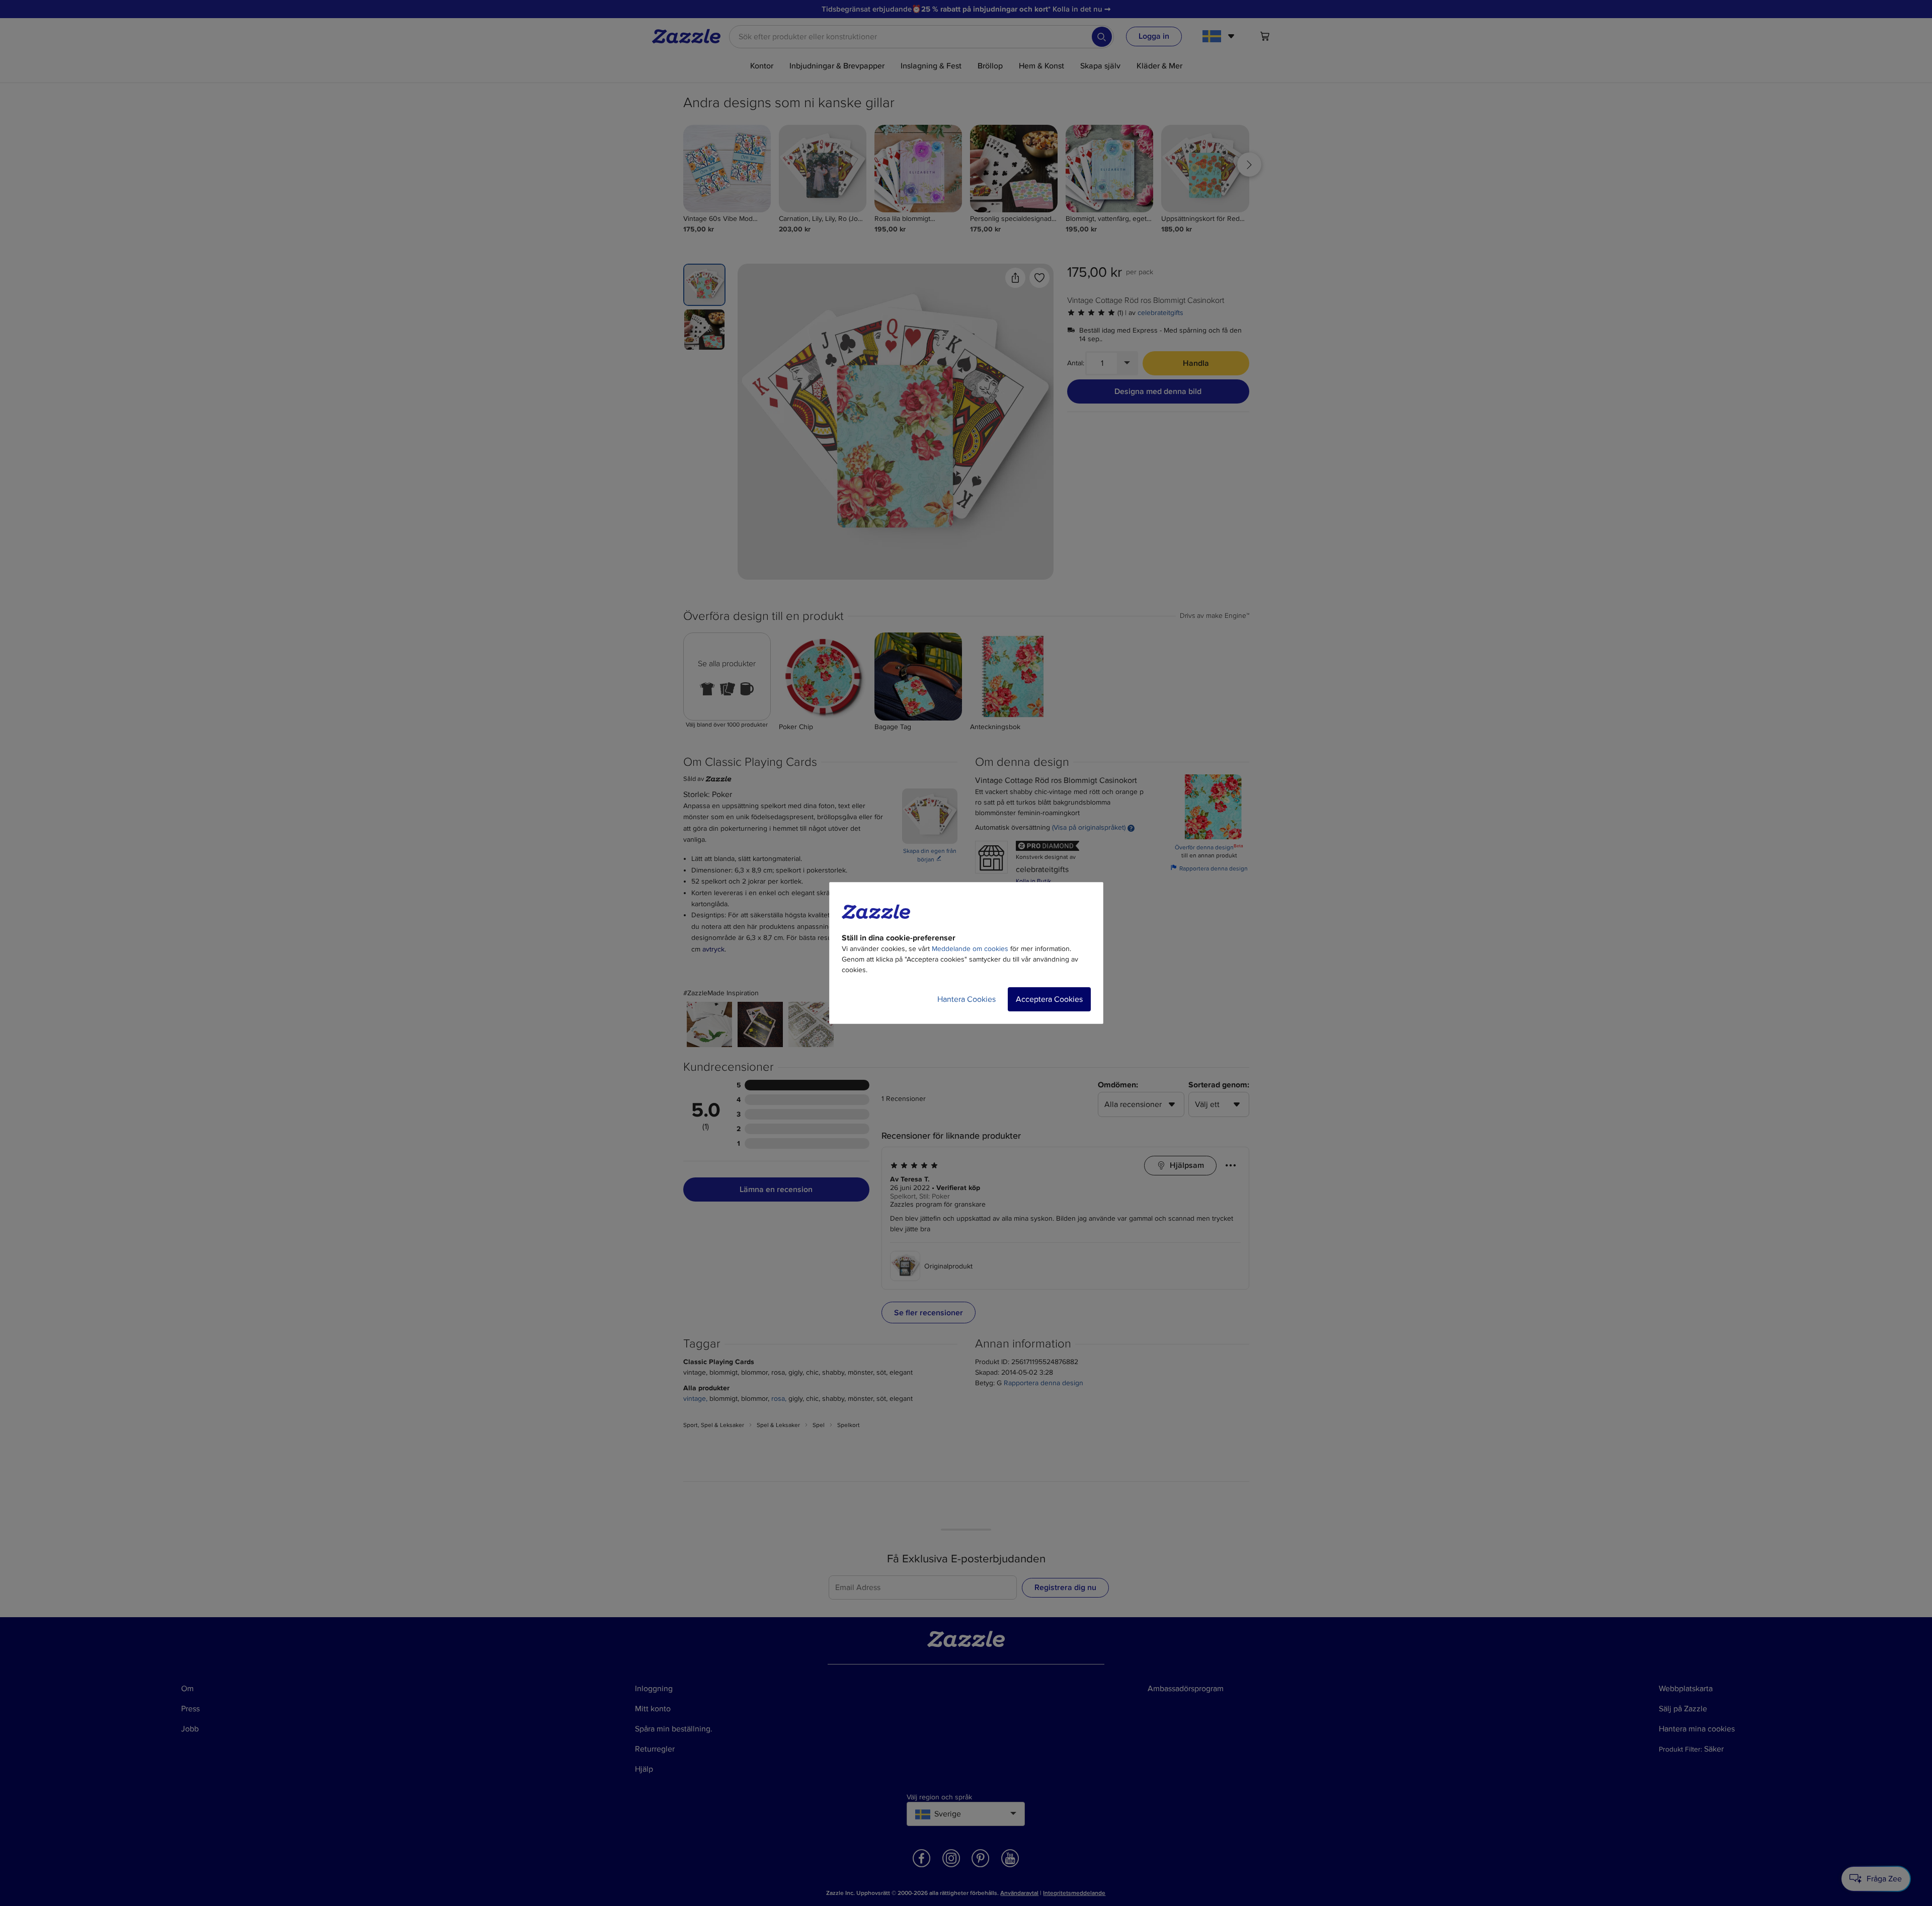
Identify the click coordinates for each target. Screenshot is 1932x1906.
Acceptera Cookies (1049, 999)
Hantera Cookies (967, 999)
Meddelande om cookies (970, 949)
